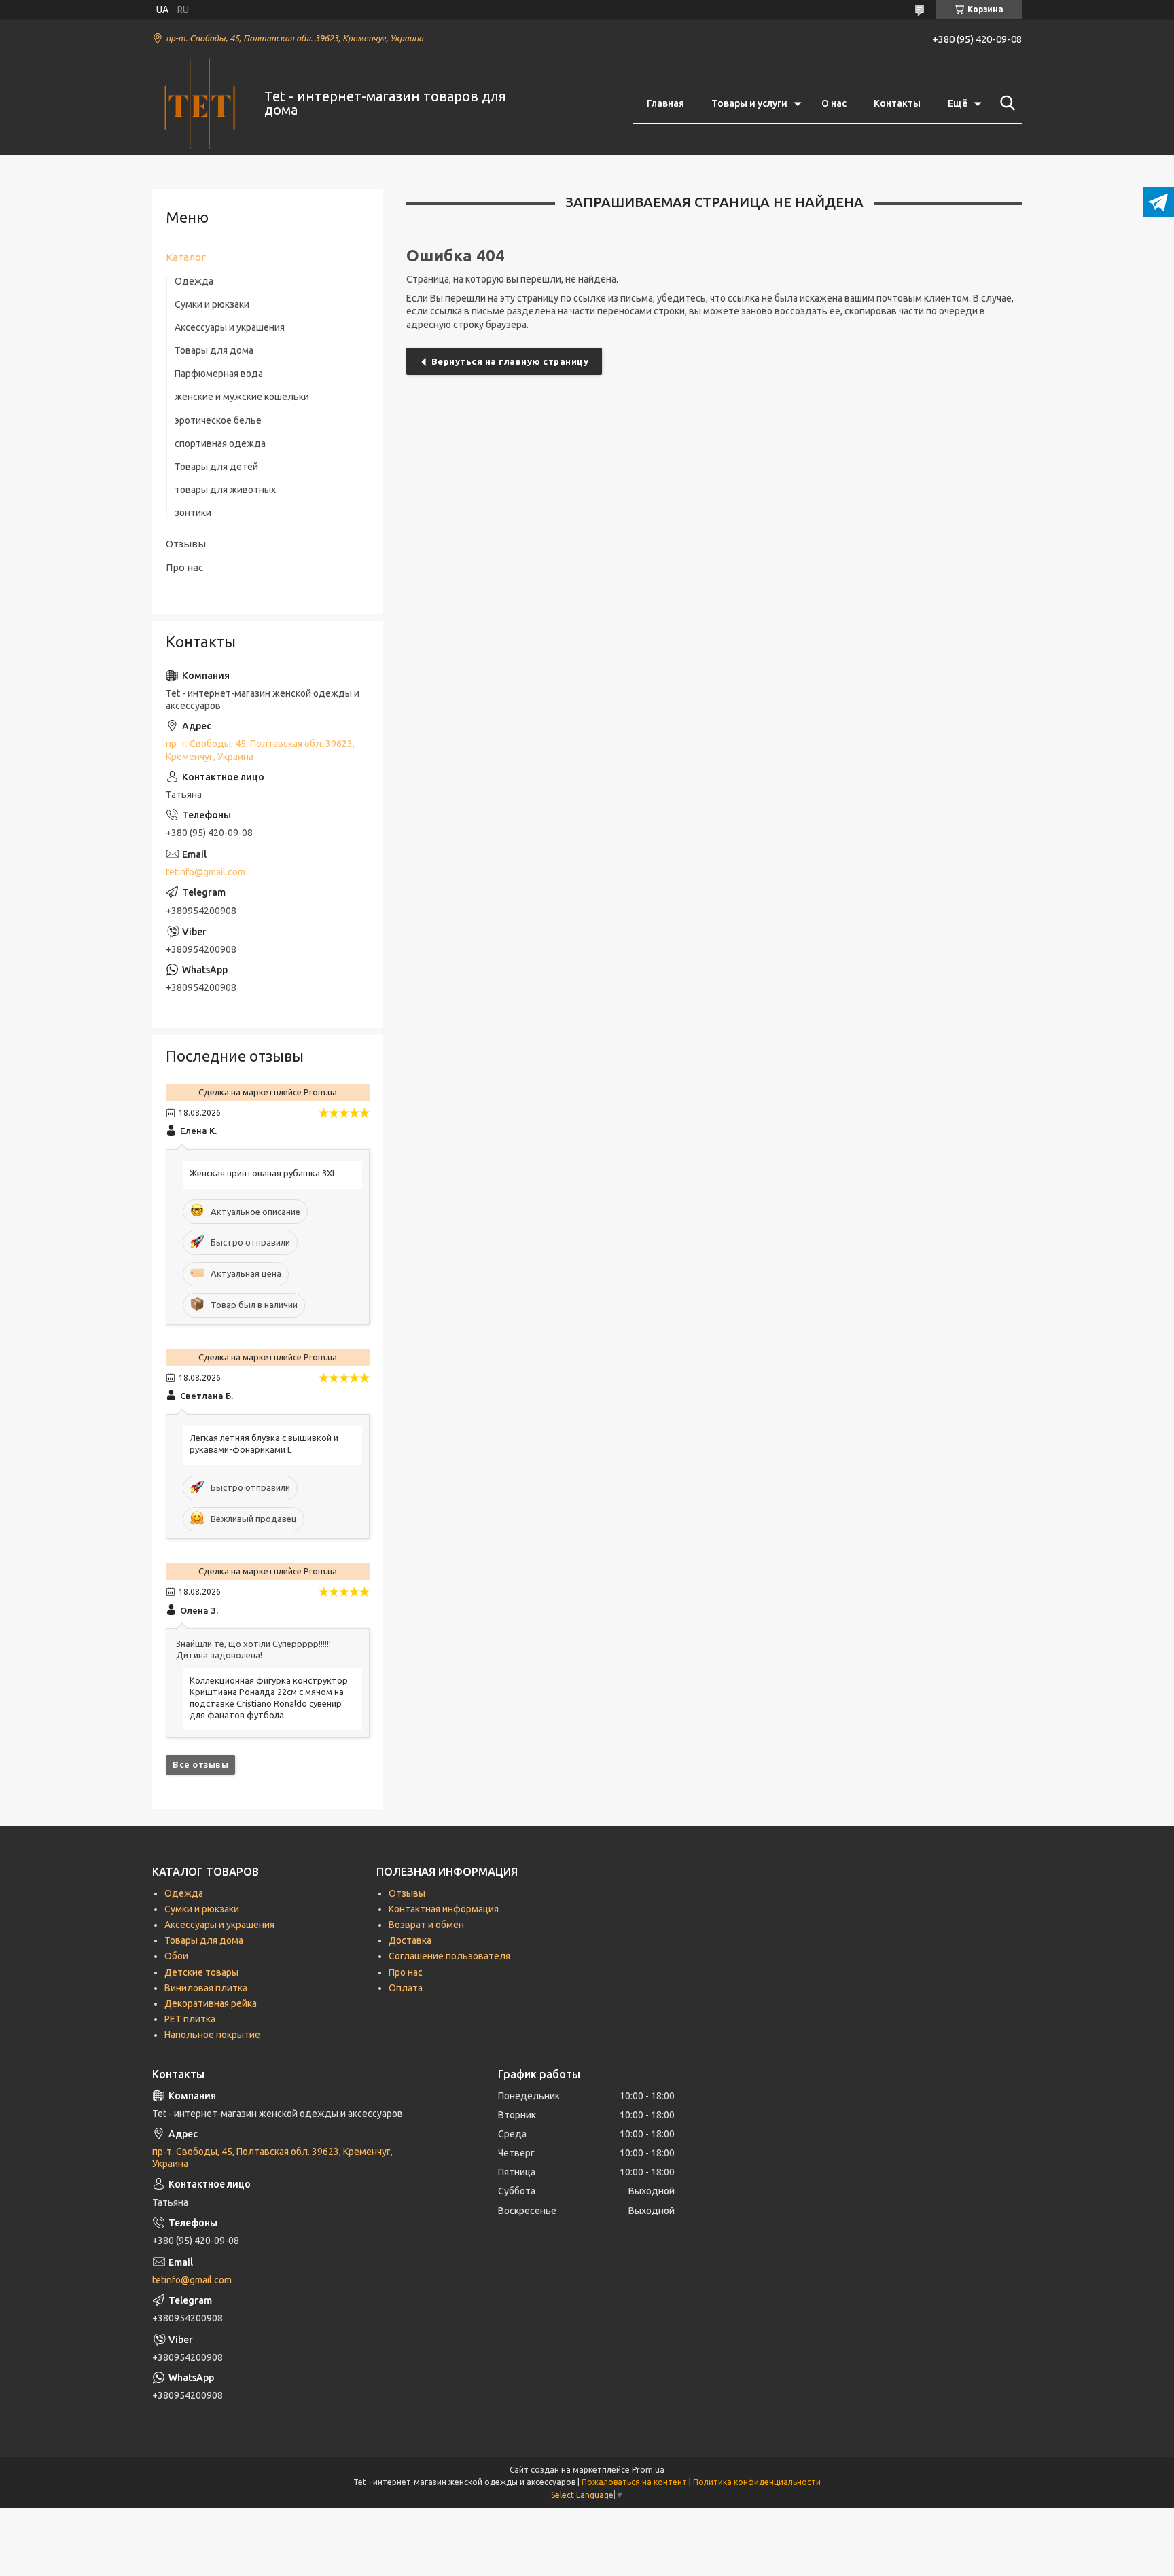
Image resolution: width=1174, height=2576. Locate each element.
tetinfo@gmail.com (206, 872)
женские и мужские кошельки (242, 397)
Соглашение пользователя (449, 1956)
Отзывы (186, 544)
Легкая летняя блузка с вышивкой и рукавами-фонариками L (264, 1444)
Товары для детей (216, 467)
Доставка (410, 1940)
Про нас (184, 567)
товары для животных (225, 490)
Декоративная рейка (211, 2003)
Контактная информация (444, 1909)
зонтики (193, 513)
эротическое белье (218, 420)
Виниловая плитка (206, 1988)
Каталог (186, 257)
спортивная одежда (220, 443)
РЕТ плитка (190, 2019)
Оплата (406, 1988)
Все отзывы (200, 1764)
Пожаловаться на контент (634, 2482)
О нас (834, 103)
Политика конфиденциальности (757, 2482)
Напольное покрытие (212, 2035)
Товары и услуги (749, 103)
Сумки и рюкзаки (212, 304)
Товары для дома (214, 350)
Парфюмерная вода (219, 374)
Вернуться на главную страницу (510, 361)
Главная (665, 103)
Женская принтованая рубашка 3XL (263, 1173)
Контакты (897, 103)
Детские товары (201, 1972)
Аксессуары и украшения (230, 327)
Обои (176, 1956)
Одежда (194, 281)
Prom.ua (648, 2470)
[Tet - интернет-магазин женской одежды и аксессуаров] (200, 104)
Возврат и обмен (426, 1925)
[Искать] (1005, 103)
